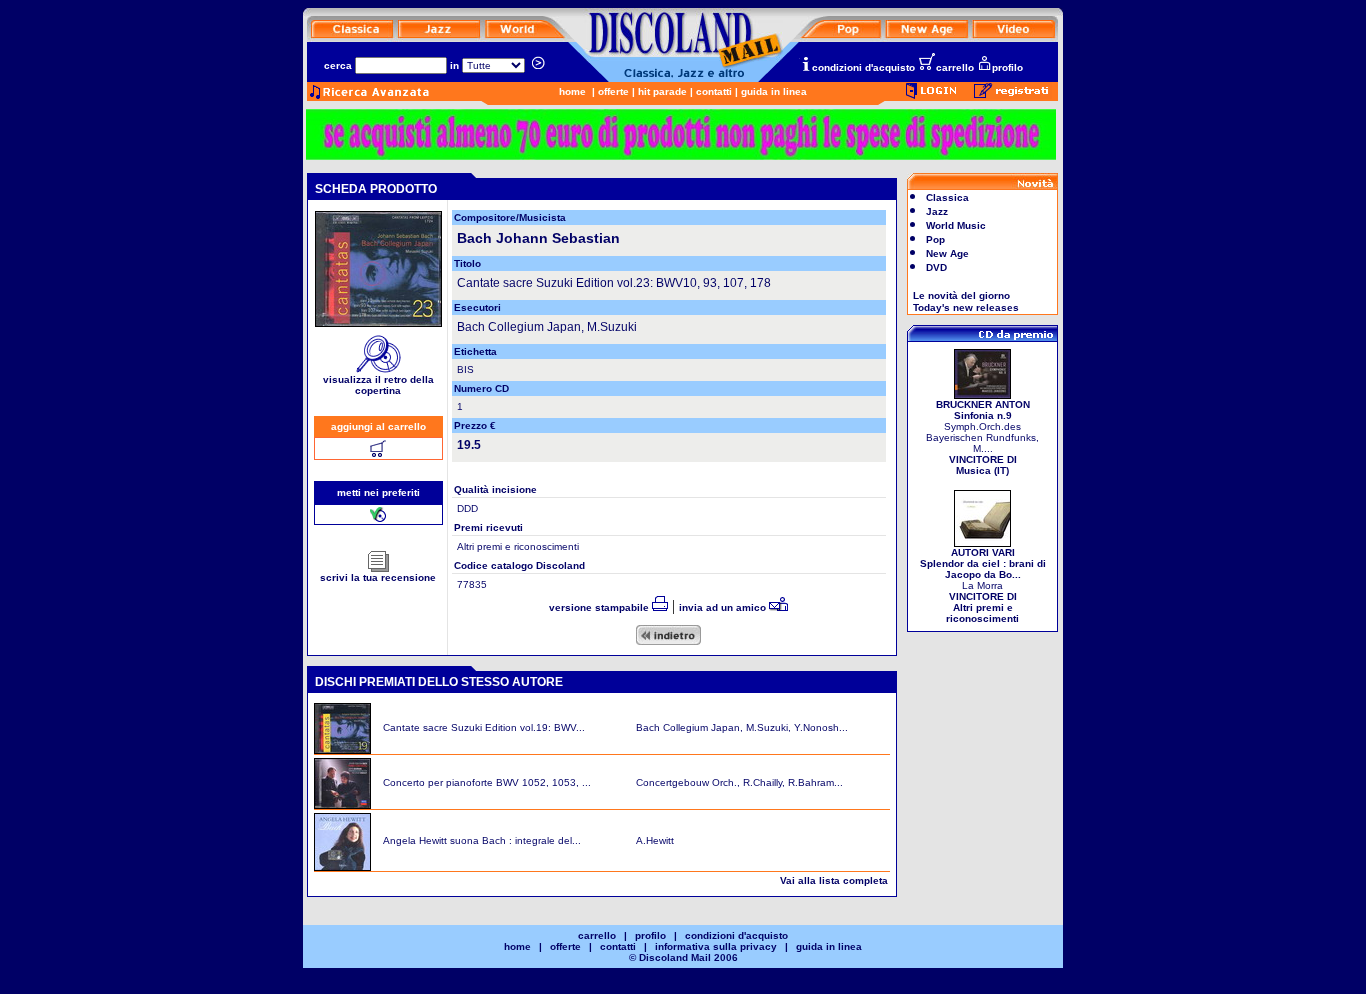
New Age (947, 253)
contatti (714, 91)
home (572, 91)
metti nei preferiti (378, 492)
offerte (613, 91)
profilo (1007, 67)
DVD (936, 267)
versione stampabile (600, 607)
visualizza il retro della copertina (378, 385)
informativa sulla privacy (716, 946)
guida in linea (774, 91)
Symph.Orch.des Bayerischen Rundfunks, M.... (982, 437)
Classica (947, 197)
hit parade (662, 91)
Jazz (937, 211)
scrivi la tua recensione (378, 577)
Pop (935, 239)
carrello (955, 67)
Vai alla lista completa (834, 880)
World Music (956, 225)
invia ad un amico (724, 607)
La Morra (983, 585)
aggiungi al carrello (378, 426)
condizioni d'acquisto (863, 67)
